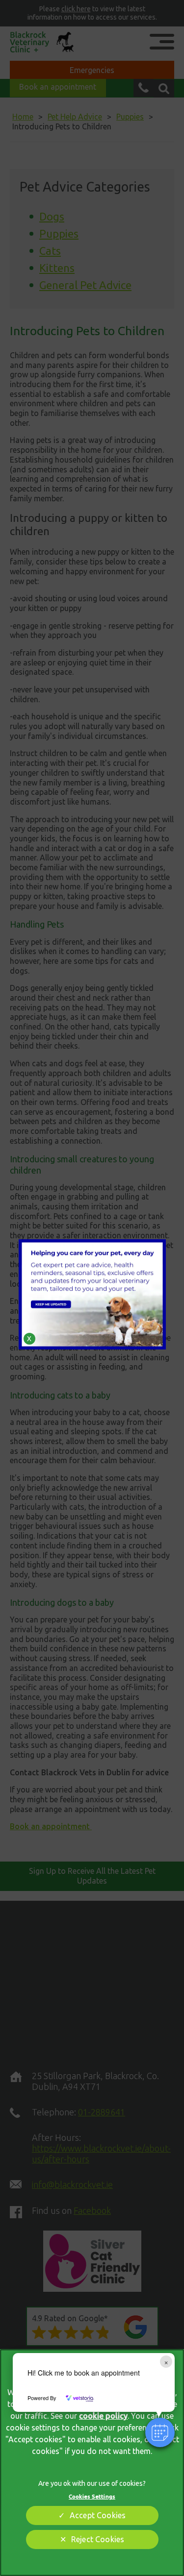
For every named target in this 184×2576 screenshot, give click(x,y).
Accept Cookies (98, 2515)
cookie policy (103, 2416)
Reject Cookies (98, 2539)
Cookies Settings (92, 2496)
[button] (160, 2432)
